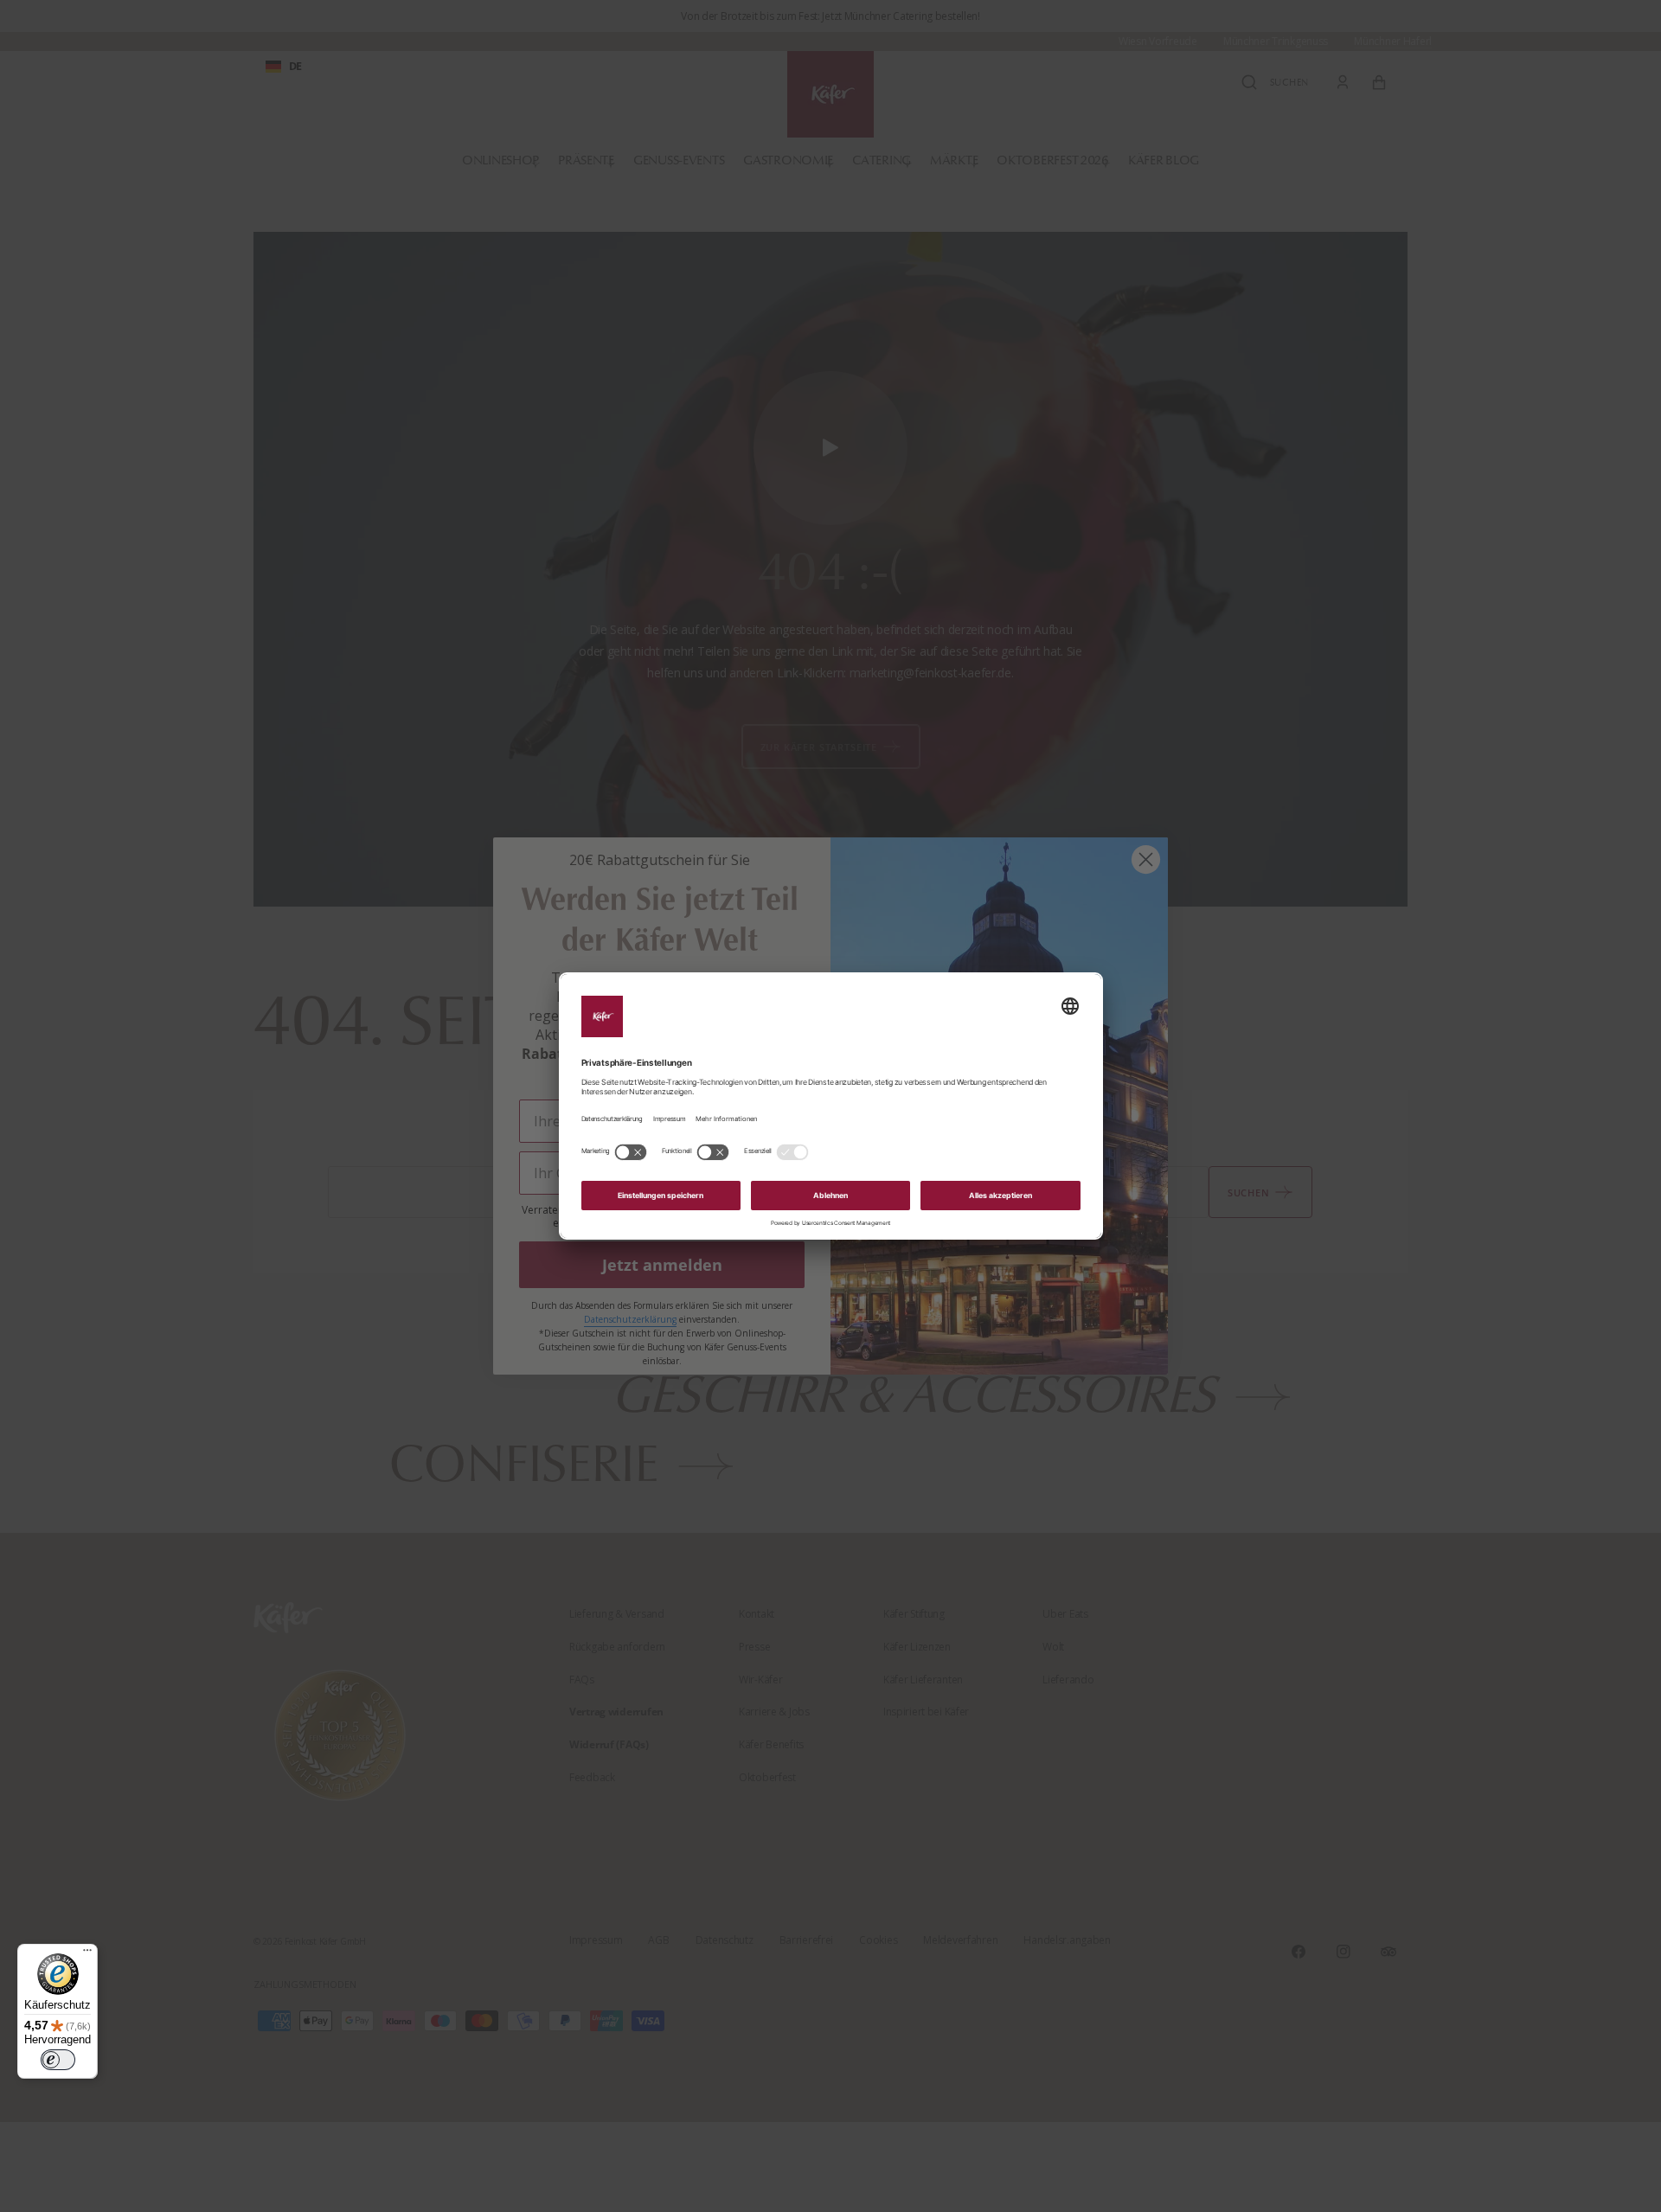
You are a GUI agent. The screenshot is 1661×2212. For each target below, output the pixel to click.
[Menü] (87, 1954)
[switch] (58, 2060)
